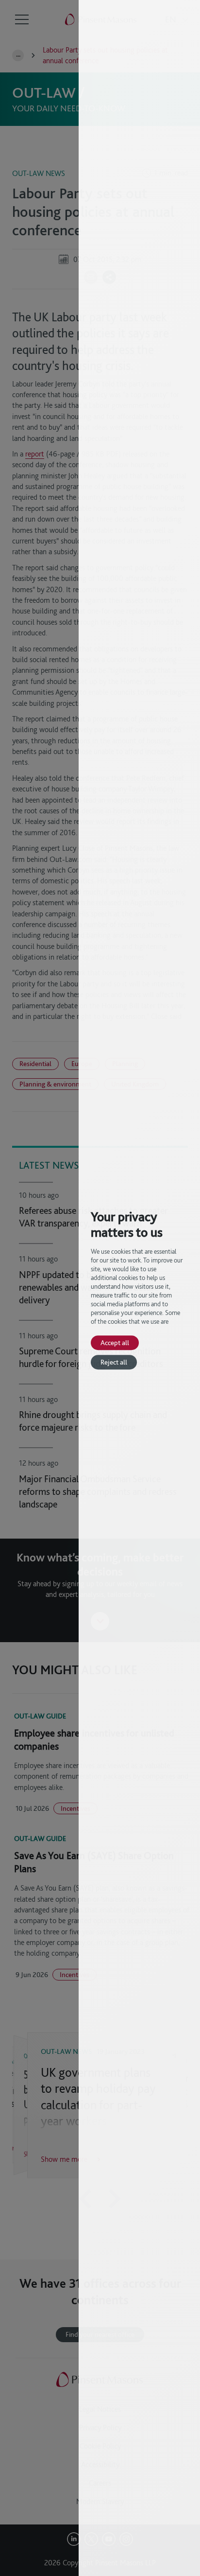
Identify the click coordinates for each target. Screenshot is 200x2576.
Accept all (115, 1342)
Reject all (114, 1362)
